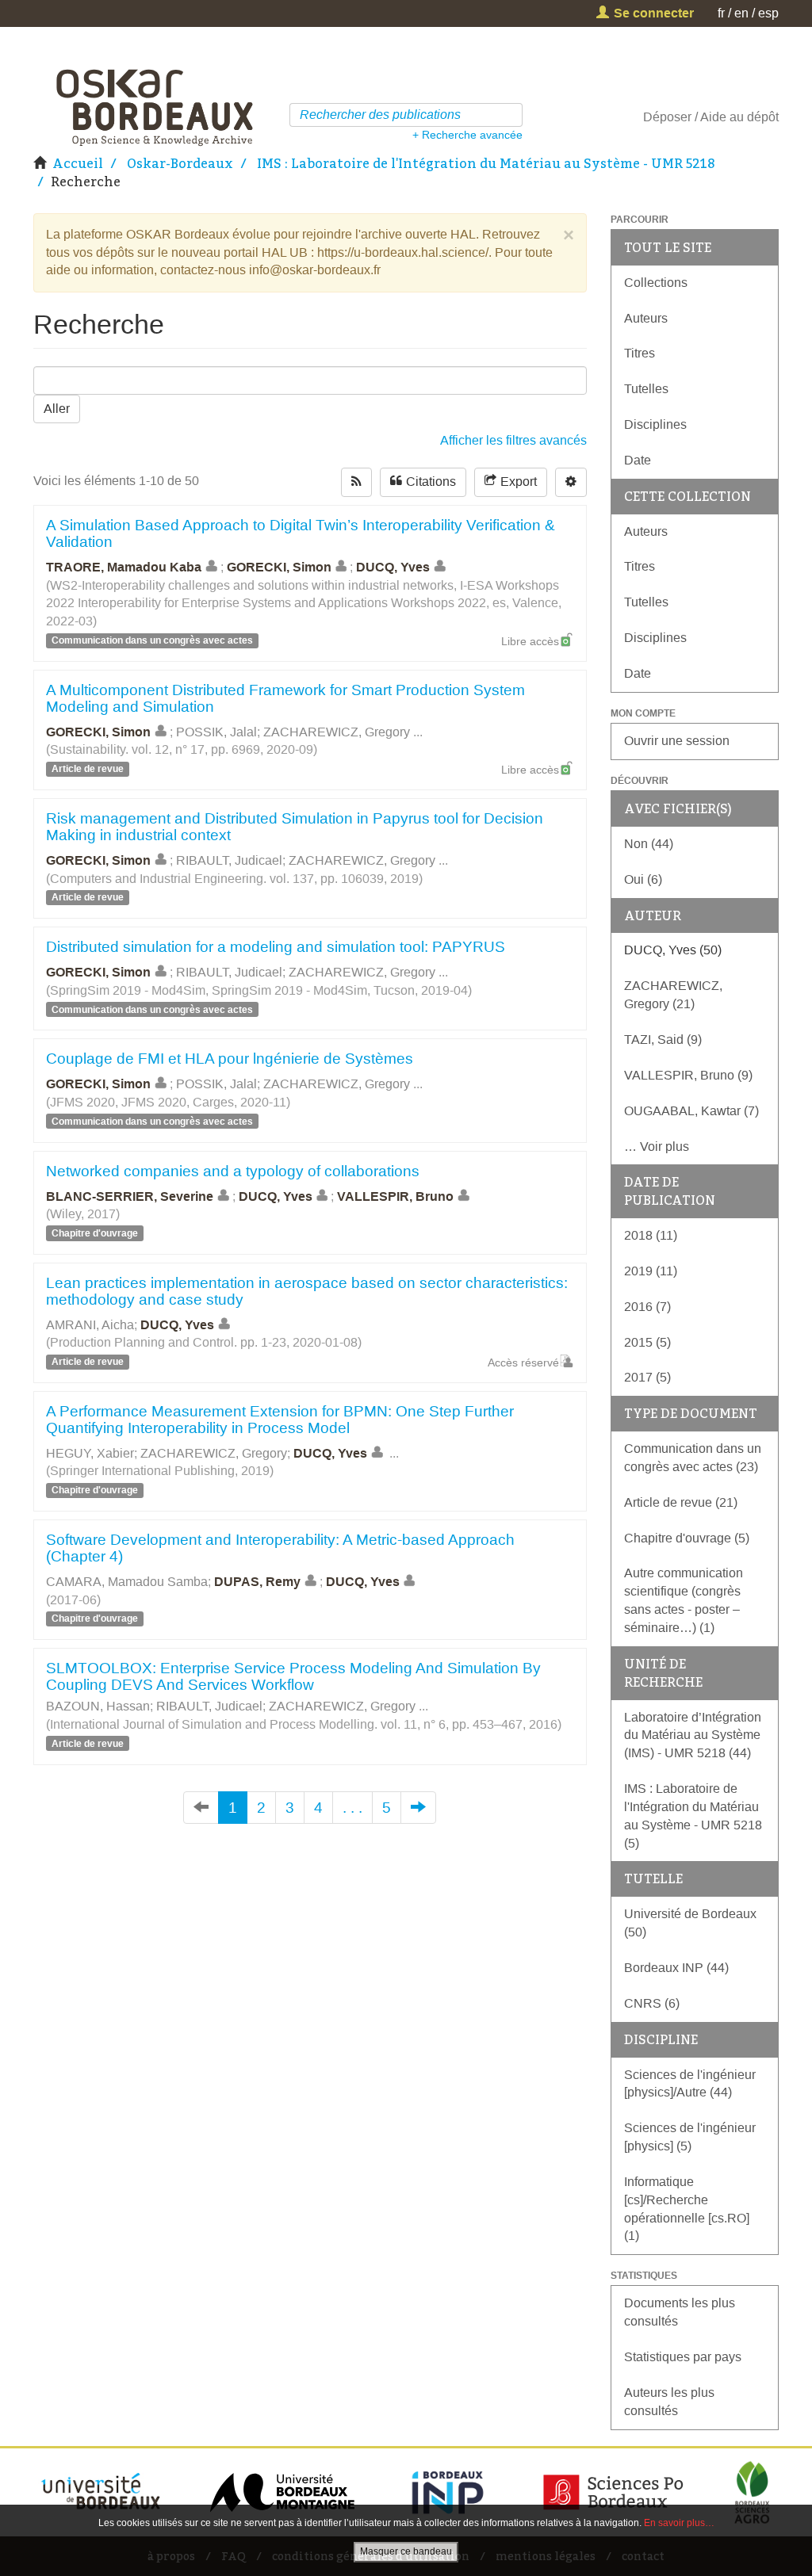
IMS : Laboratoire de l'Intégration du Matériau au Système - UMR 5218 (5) (693, 1816)
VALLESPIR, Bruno (395, 1196)
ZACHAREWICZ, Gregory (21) (673, 995)
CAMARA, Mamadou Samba (127, 1582)
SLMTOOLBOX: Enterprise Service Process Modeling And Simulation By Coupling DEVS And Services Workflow (293, 1676)
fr (721, 13)
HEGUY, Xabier (90, 1453)
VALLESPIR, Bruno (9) (688, 1075)
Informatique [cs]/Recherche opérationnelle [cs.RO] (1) (687, 2209)
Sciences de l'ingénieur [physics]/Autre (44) (690, 2084)
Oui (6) (643, 879)
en (741, 13)
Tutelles (646, 389)
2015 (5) (647, 1342)
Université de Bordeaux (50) (690, 1923)
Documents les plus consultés (680, 2312)
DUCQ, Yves (393, 567)
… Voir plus (657, 1147)
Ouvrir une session (677, 741)
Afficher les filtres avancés (513, 440)
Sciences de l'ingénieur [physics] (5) (690, 2137)
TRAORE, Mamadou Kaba (124, 567)
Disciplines (655, 424)
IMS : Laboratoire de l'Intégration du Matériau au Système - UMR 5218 (486, 163)
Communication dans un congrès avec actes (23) (693, 1458)
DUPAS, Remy (257, 1582)
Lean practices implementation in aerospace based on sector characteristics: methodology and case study (307, 1291)
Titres (640, 353)
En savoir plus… (679, 2523)
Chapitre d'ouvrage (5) (687, 1538)
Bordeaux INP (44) (676, 1968)
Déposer (667, 117)
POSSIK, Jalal (216, 732)
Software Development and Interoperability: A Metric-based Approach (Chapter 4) (280, 1548)
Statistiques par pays (683, 2357)
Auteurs (646, 318)
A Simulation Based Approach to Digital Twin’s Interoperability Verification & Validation (301, 533)
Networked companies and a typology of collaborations (233, 1171)
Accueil (78, 163)
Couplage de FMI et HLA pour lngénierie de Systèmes (230, 1059)
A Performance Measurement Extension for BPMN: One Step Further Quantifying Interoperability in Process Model (280, 1420)
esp (768, 13)
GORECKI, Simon (279, 567)
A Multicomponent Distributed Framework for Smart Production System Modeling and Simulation (285, 698)
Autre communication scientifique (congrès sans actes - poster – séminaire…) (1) (684, 1600)
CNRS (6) (652, 2003)
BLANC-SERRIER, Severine (130, 1196)
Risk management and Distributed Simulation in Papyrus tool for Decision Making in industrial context (295, 827)
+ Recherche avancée (467, 135)
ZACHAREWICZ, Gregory (337, 732)
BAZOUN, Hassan (98, 1706)
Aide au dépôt (739, 117)
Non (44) (649, 844)
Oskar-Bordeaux (180, 163)
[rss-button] (356, 482)
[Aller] (513, 115)
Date (638, 460)
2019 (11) (651, 1271)
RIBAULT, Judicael (229, 860)
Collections (656, 283)
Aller (57, 409)
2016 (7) (647, 1307)
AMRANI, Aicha (90, 1325)
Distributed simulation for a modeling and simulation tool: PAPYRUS (276, 947)
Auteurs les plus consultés (669, 2402)
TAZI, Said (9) (663, 1040)
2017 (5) (647, 1377)
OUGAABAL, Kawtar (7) (691, 1111)
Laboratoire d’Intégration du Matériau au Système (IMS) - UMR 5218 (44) (693, 1735)
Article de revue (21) (681, 1502)
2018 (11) (651, 1235)
